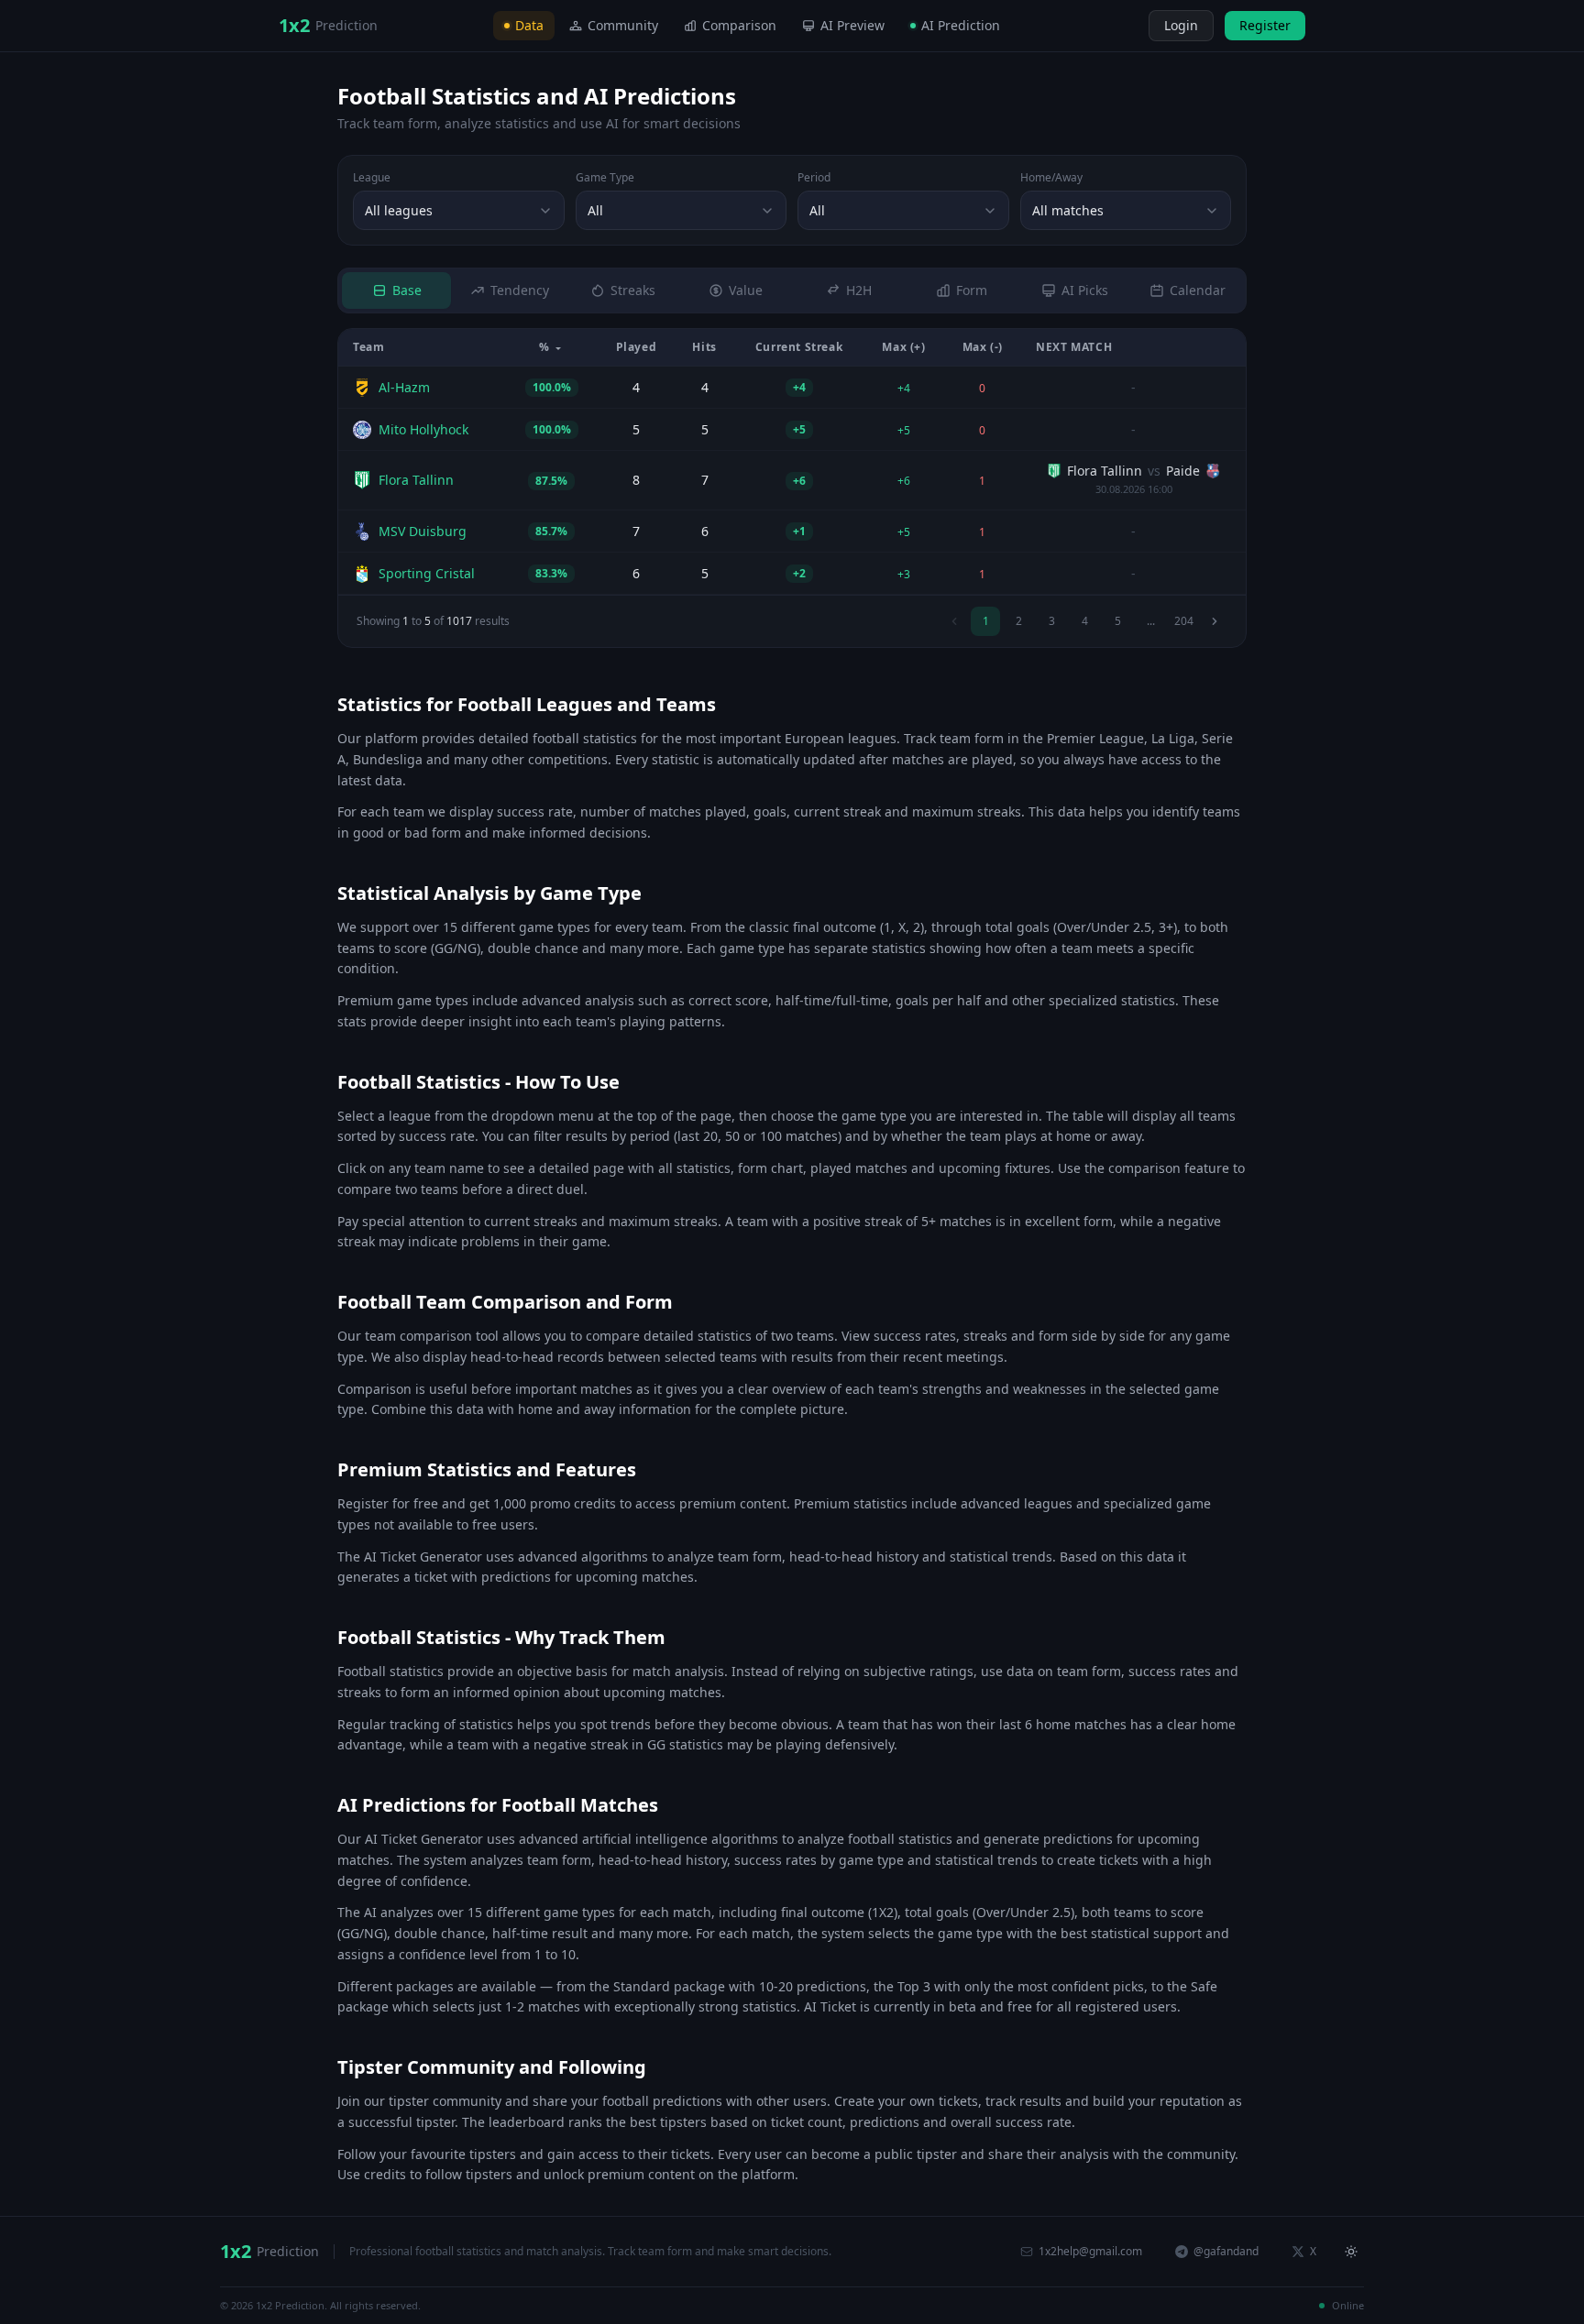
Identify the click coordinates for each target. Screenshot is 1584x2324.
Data (529, 25)
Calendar (1198, 290)
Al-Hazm (404, 387)
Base (407, 290)
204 (1184, 621)
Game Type (605, 178)
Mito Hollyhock (423, 429)
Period (814, 178)
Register (1265, 25)
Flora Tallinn (416, 480)
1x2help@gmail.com (1090, 2251)
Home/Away (1051, 178)
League (372, 178)
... (1151, 621)
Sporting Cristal (427, 573)
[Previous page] (954, 621)
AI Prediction (961, 25)
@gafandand (1226, 2251)
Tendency (520, 290)
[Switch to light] (1132, 26)
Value (746, 290)
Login (1181, 25)
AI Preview (852, 25)
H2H (859, 290)
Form (972, 290)
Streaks (633, 290)
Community (623, 25)
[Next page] (1215, 621)
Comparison (739, 25)
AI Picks (1085, 290)
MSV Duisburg (423, 531)
